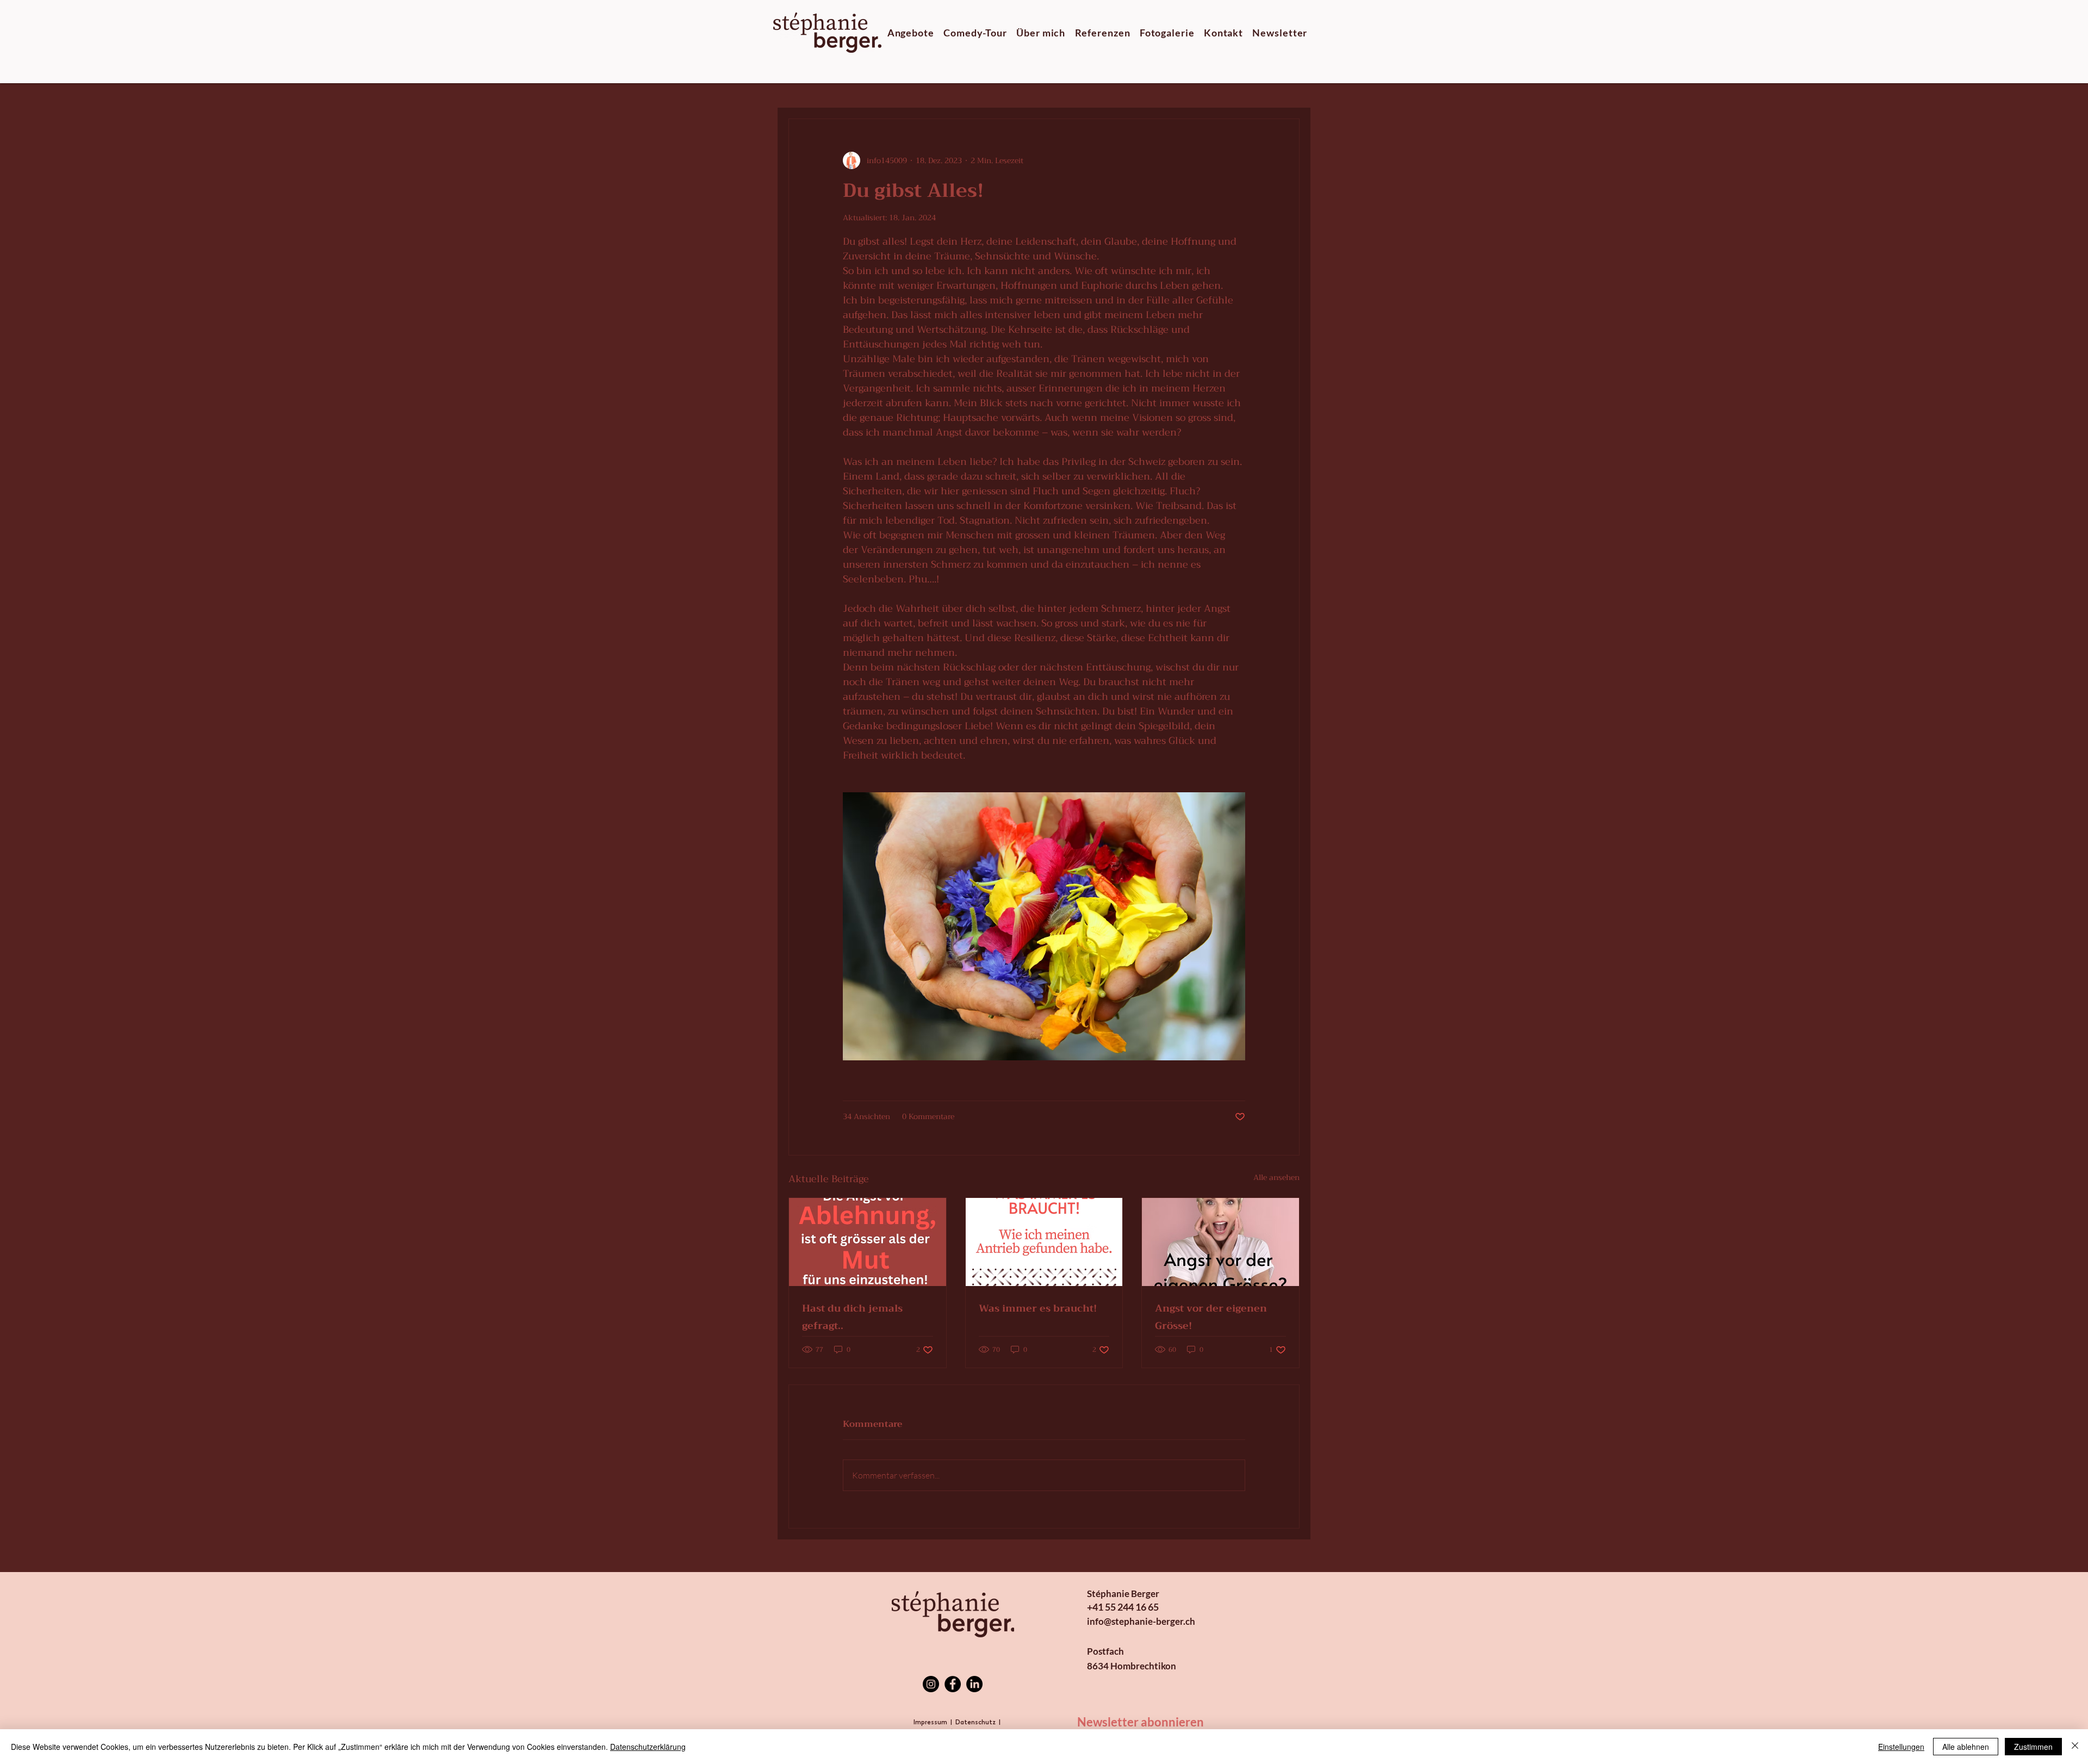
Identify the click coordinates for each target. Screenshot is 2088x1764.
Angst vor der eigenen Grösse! (1211, 1317)
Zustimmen (2033, 1747)
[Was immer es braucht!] (1044, 1242)
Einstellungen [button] (1901, 1747)
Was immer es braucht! (1038, 1308)
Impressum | (934, 1723)
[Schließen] (2075, 1747)
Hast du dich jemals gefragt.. (852, 1317)
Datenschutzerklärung (648, 1747)
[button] (911, 33)
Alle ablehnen (1966, 1747)
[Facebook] (953, 1684)
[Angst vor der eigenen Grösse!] (1220, 1242)
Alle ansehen (1276, 1178)
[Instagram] (931, 1684)
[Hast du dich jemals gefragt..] (868, 1242)
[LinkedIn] (974, 1684)
